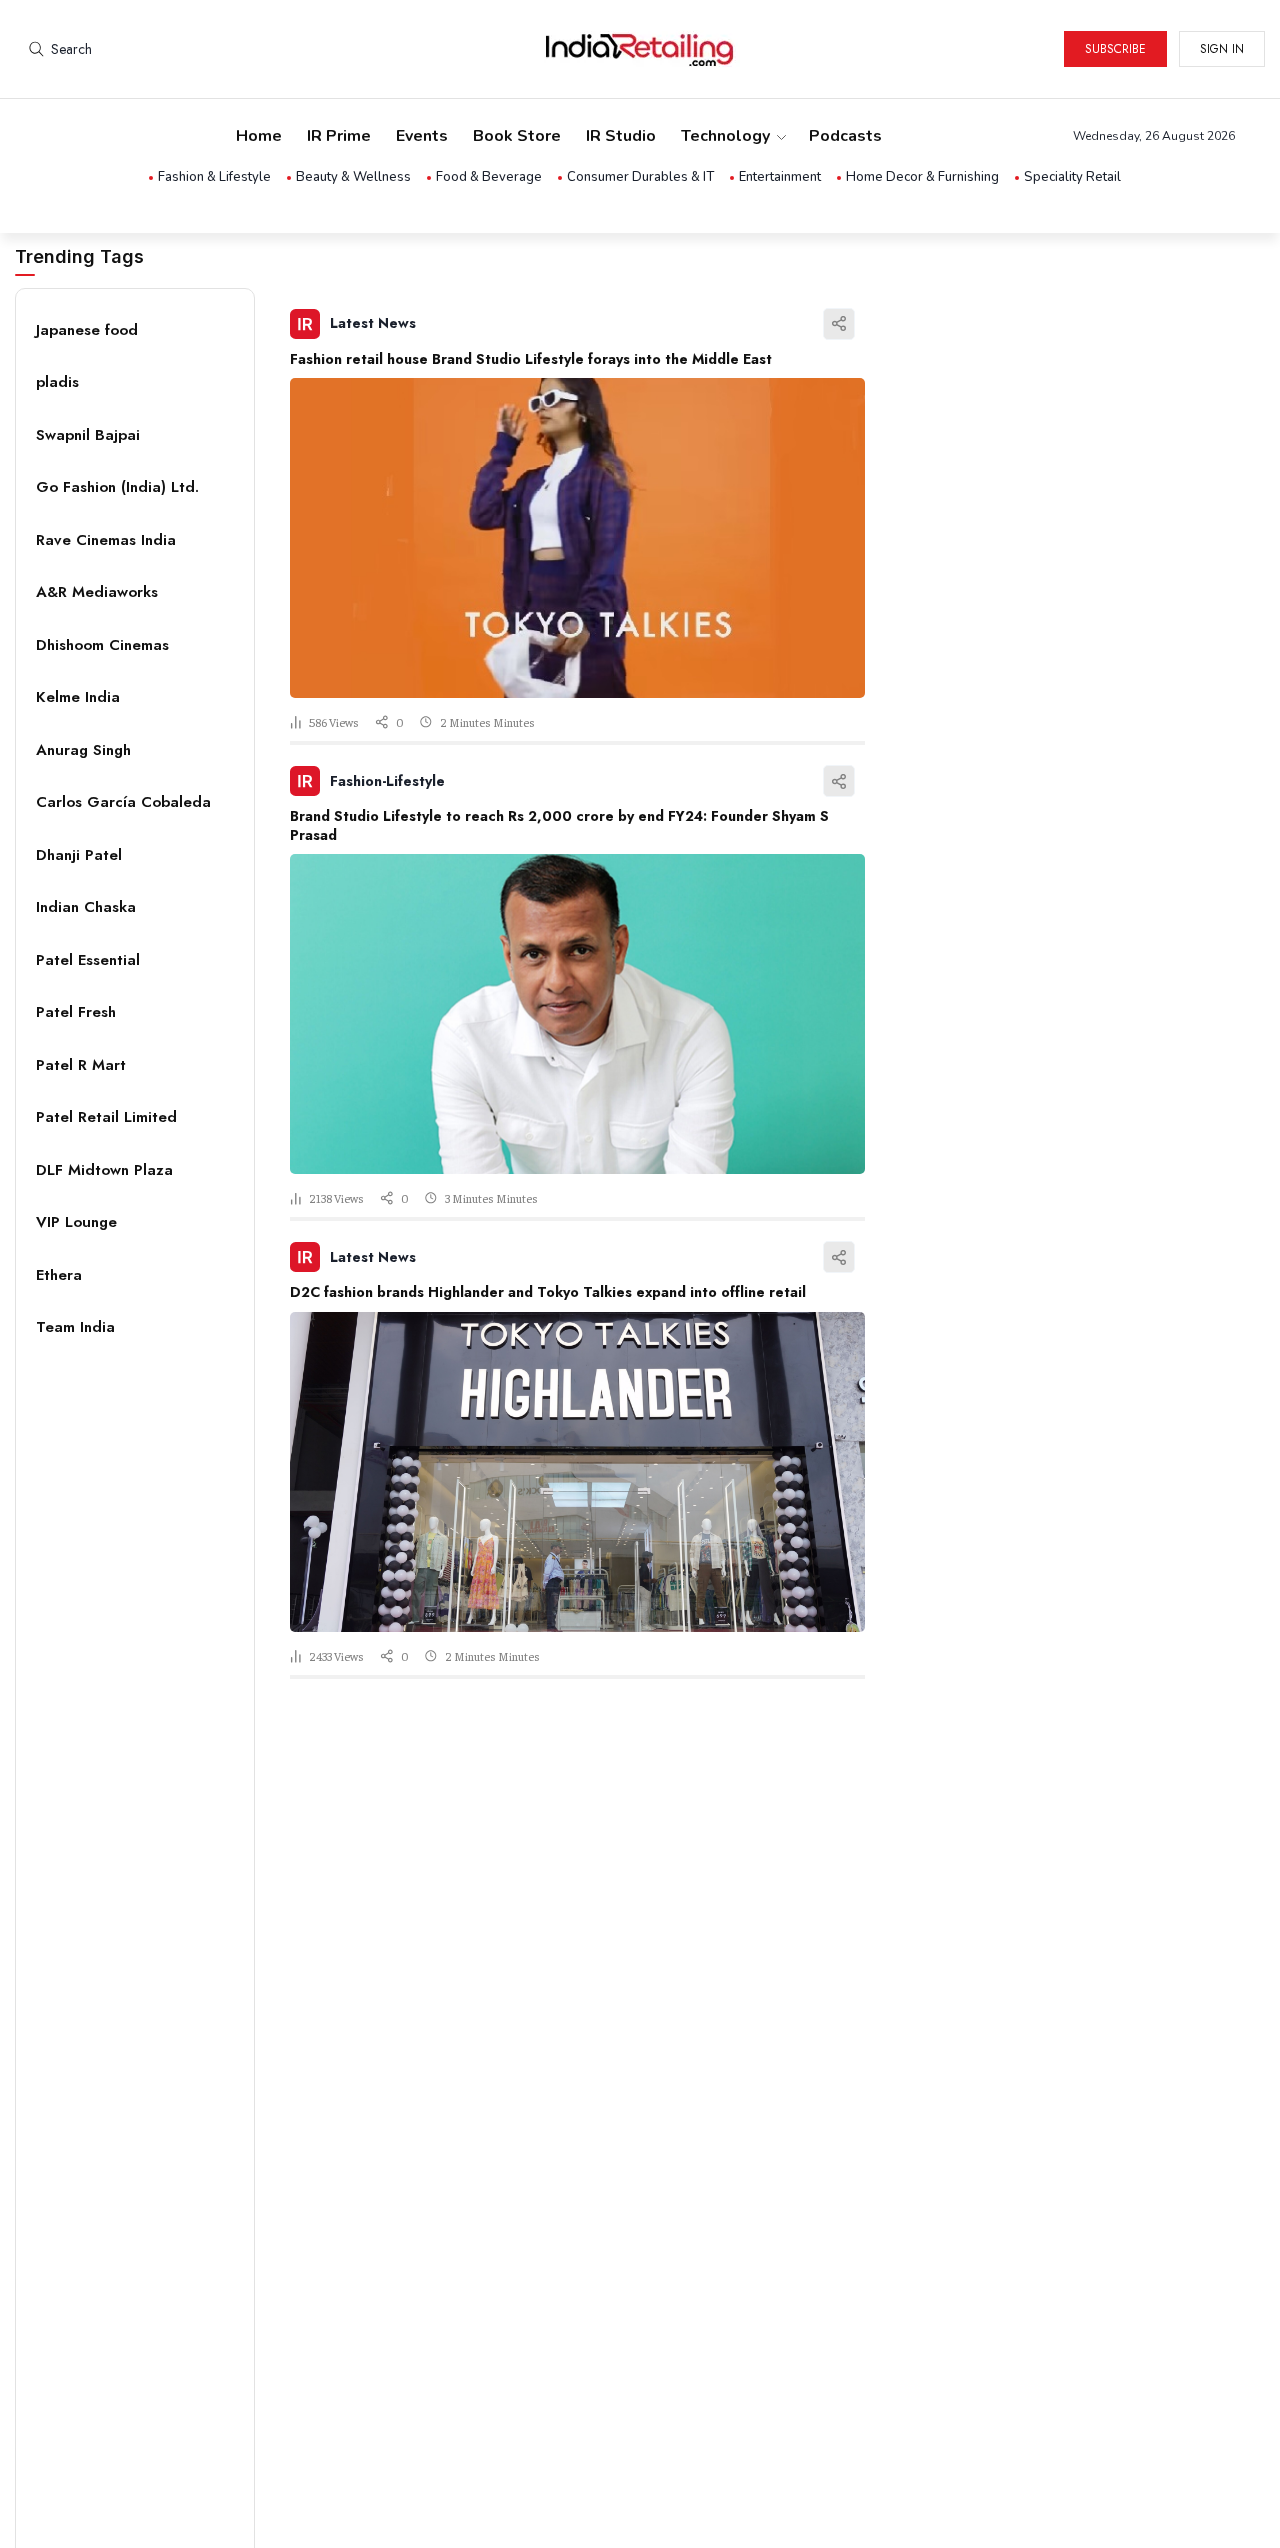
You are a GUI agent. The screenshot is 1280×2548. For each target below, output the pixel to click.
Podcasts (845, 136)
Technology (725, 136)
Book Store (517, 136)
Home (259, 136)
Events (422, 136)
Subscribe (1115, 49)
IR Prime (339, 136)
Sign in (1222, 49)
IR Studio (621, 136)
